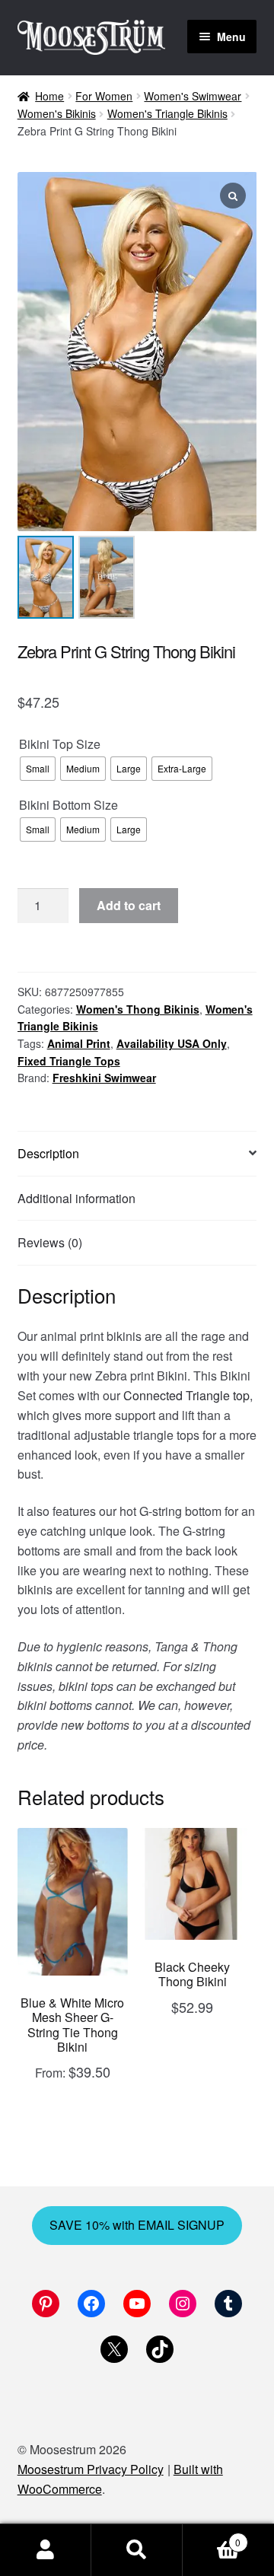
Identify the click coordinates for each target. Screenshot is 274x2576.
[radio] (38, 769)
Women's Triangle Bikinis (167, 113)
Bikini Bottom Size (68, 805)
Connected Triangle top (186, 1395)
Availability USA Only (172, 1043)
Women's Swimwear (193, 96)
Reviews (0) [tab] (50, 1242)
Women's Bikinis (57, 113)
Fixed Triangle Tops (69, 1061)
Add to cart (129, 905)
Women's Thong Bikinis (138, 1009)
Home (49, 96)
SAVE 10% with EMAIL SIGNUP (137, 2225)
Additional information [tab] (76, 1198)
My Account (46, 2550)
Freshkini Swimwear (104, 1078)
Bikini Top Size (60, 744)
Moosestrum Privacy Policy (91, 2469)
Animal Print (79, 1043)
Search (137, 2550)
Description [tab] (48, 1153)
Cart (212, 2537)
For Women (104, 96)
